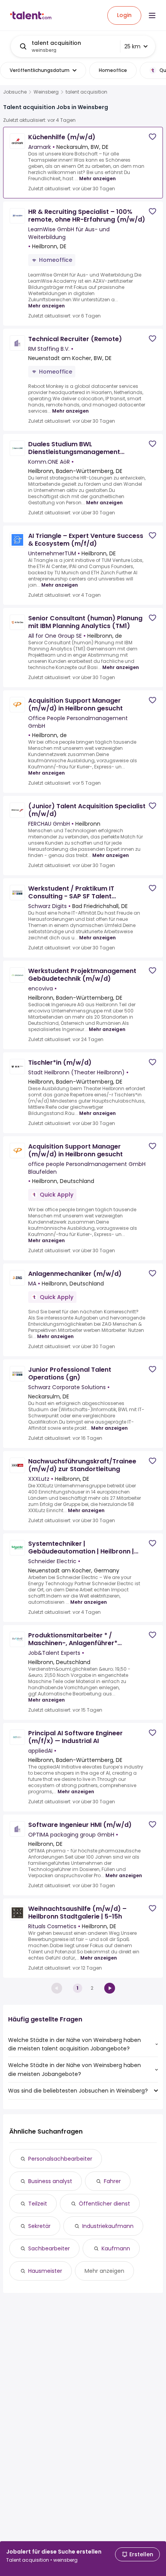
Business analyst (50, 2181)
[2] (110, 1988)
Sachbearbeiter (49, 2248)
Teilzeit (38, 2204)
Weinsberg (46, 92)
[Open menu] (152, 15)
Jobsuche (15, 92)
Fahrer (112, 2181)
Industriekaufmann (108, 2226)
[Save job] (152, 137)
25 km (132, 46)
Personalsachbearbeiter (60, 2159)
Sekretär (39, 2226)
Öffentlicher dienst (104, 2204)
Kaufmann (116, 2248)
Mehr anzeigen (97, 178)
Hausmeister (45, 2271)
